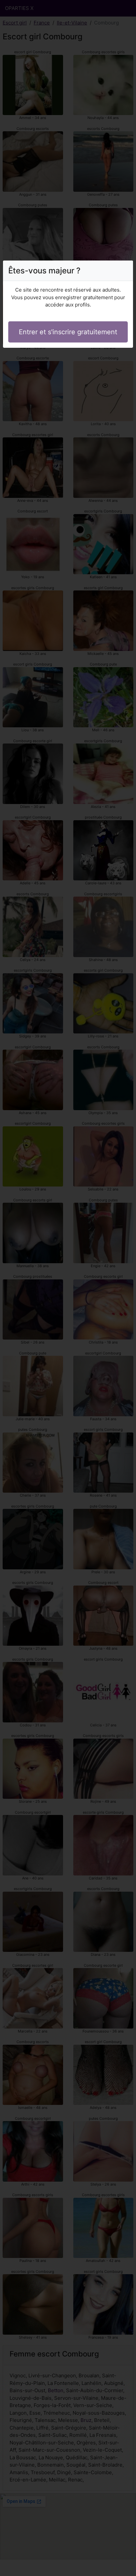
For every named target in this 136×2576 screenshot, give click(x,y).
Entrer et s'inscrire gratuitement (68, 332)
